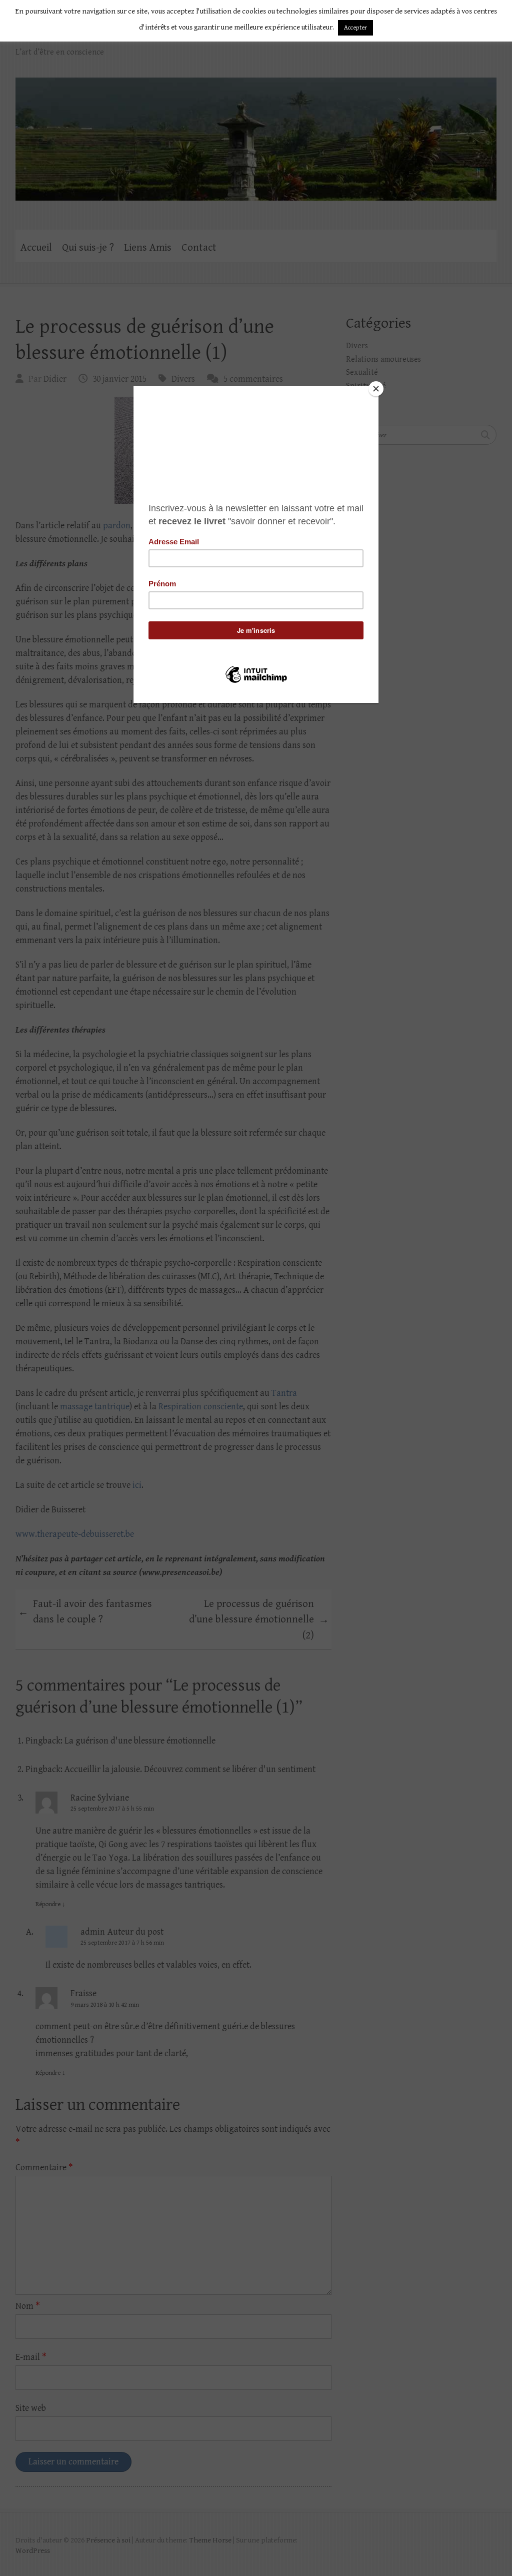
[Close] (376, 389)
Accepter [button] (355, 28)
